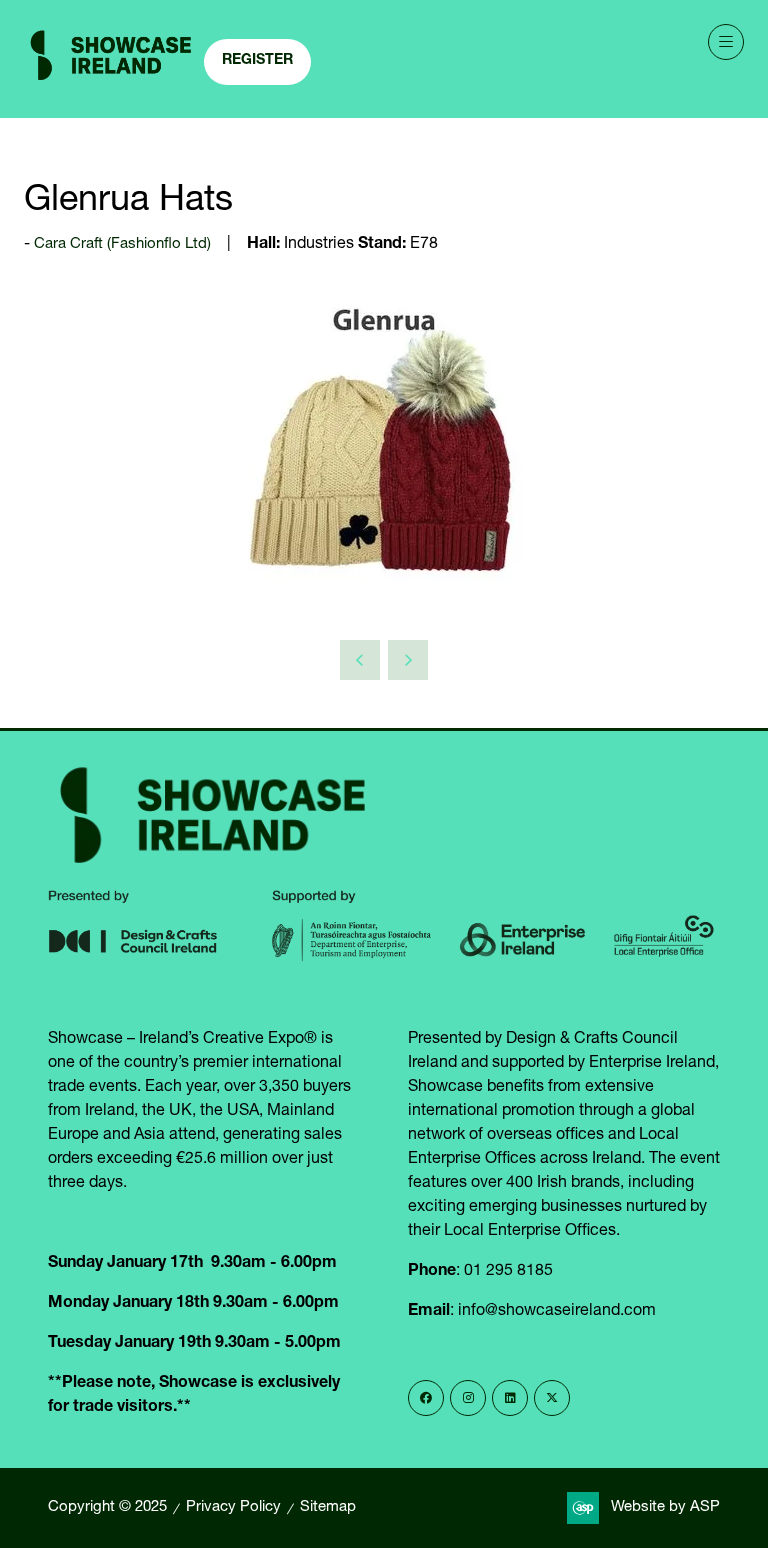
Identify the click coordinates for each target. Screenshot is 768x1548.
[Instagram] (468, 1398)
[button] (257, 62)
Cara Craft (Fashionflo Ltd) (122, 244)
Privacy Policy (233, 1507)
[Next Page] (408, 660)
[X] (552, 1398)
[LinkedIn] (510, 1398)
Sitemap (328, 1507)
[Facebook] (426, 1398)
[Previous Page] (360, 660)
